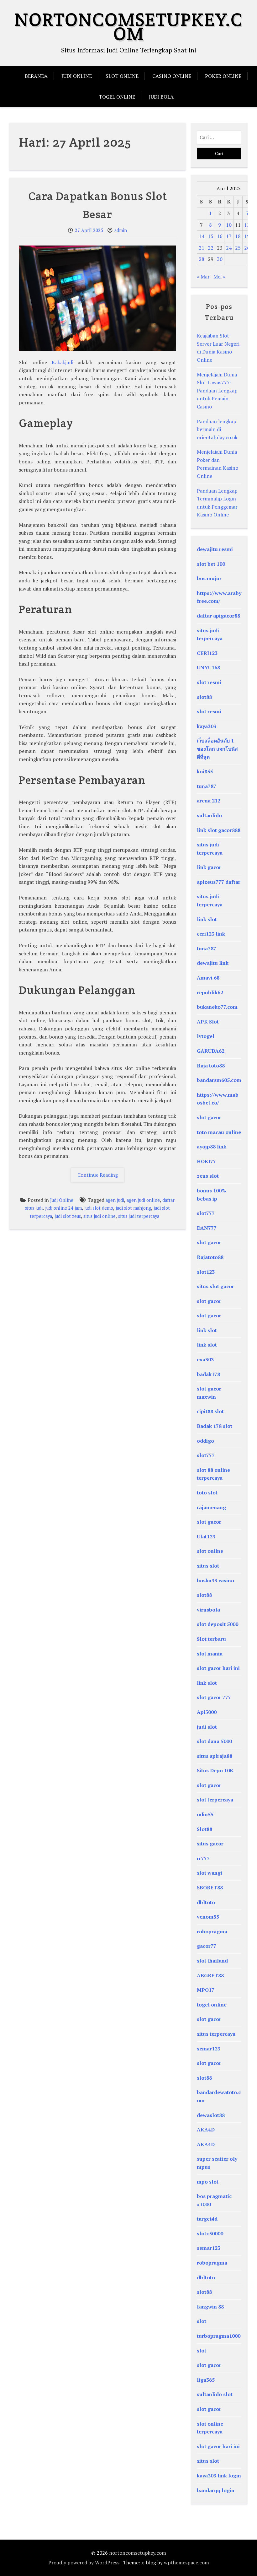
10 (229, 225)
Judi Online (77, 76)
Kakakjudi (63, 362)
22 (211, 248)
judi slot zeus (68, 1216)
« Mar (203, 277)
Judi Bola (161, 97)
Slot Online (122, 76)
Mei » (219, 277)
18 (238, 236)
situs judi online (100, 1216)
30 (220, 259)
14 (202, 236)
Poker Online (223, 76)
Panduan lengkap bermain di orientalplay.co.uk (217, 429)
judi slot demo (99, 1208)
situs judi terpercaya (139, 1216)
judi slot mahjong (133, 1208)
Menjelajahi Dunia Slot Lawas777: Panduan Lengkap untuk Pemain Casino (217, 391)
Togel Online (117, 97)
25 (238, 248)
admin (121, 230)
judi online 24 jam (63, 1208)
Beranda (36, 76)
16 (220, 236)
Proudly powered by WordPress (84, 2562)
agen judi (115, 1200)
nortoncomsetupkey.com (128, 27)
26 (247, 248)
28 (202, 259)
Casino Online (172, 76)
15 (211, 236)
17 (229, 236)
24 (229, 248)
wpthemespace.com (186, 2562)
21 (202, 248)
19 (247, 236)
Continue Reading (101, 1177)
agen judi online (143, 1200)
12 (247, 225)
